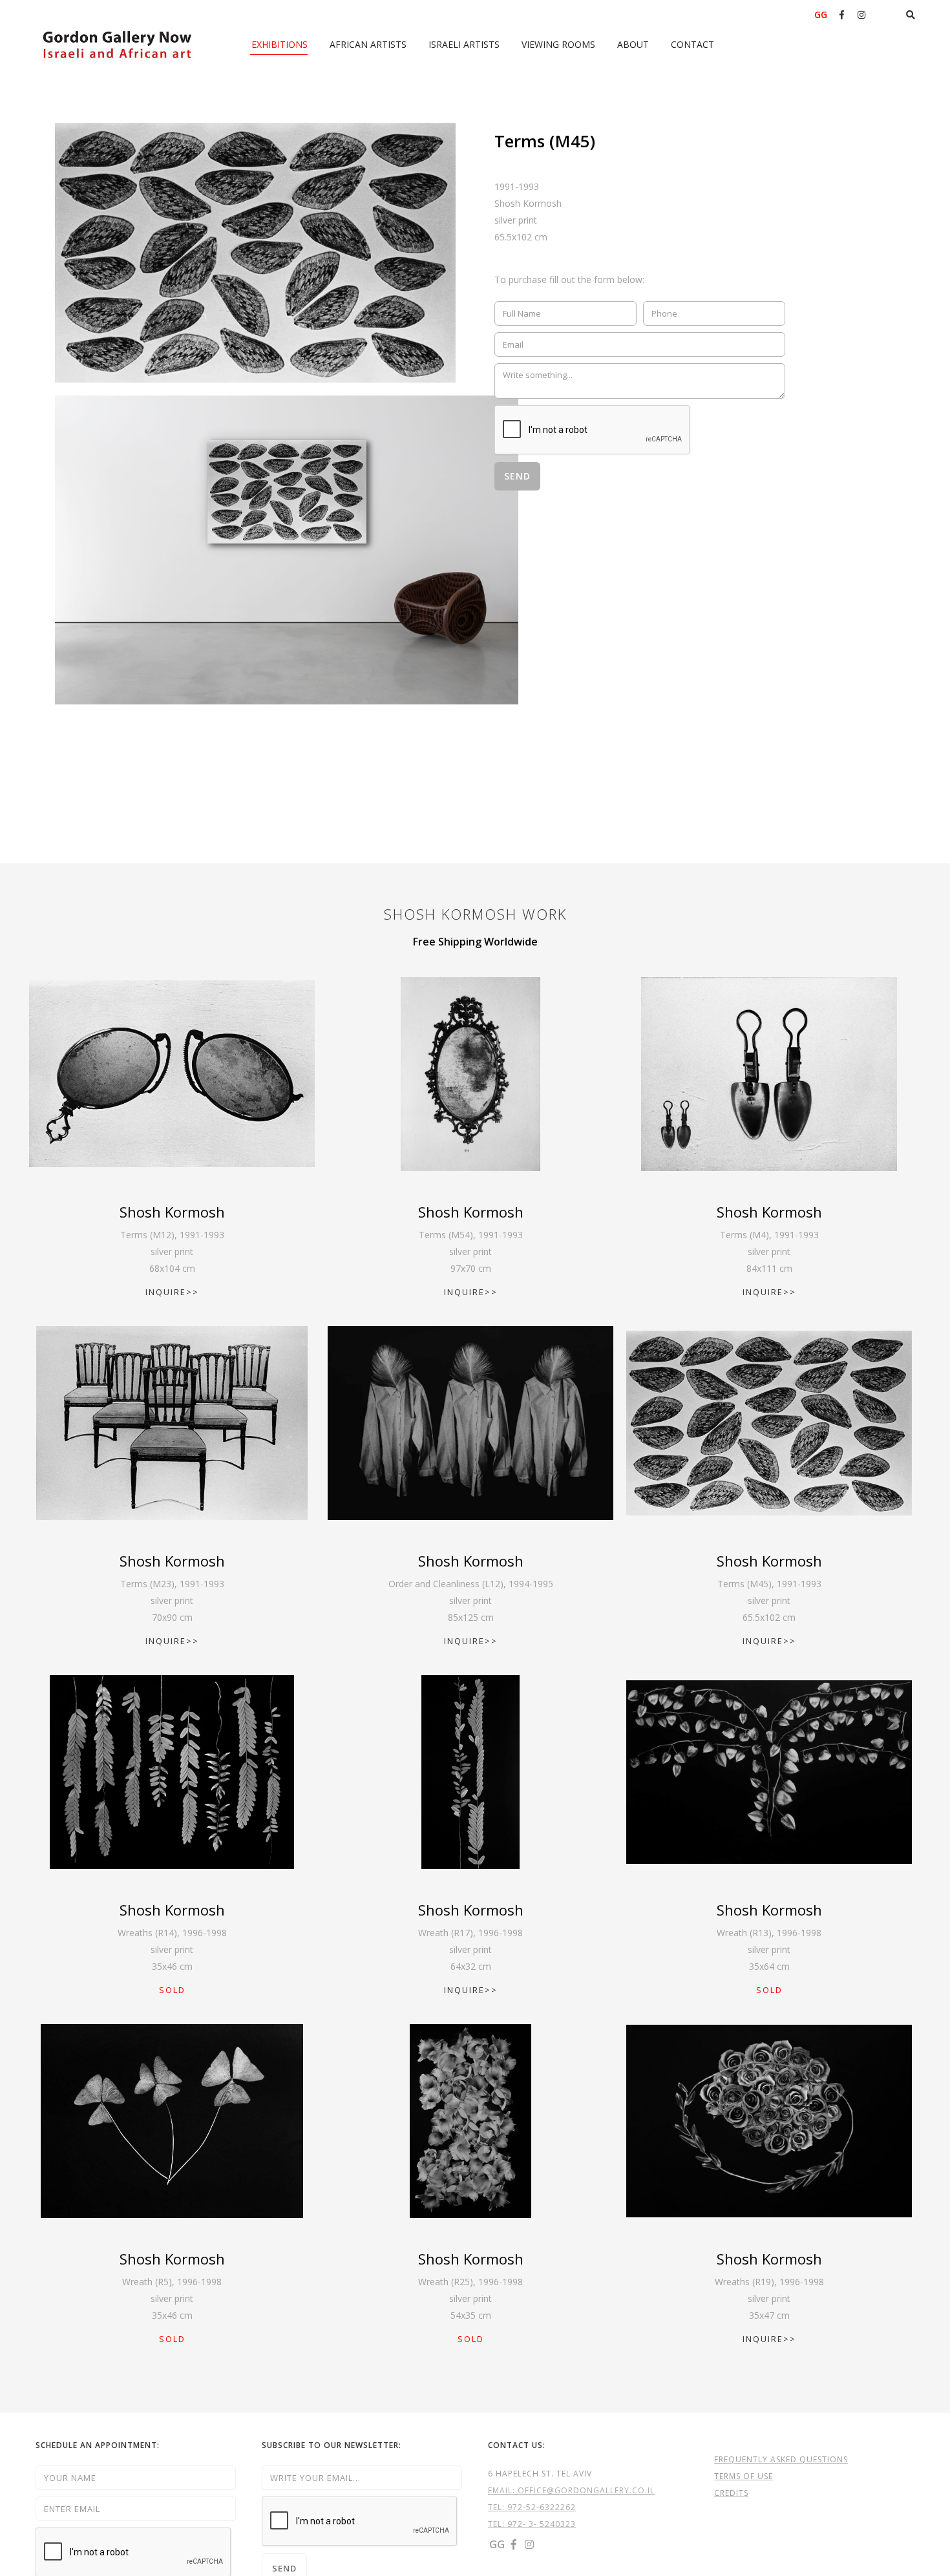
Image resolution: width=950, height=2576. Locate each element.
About (633, 44)
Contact (692, 44)
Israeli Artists (464, 44)
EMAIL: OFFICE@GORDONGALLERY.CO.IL (571, 2490)
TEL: (498, 2507)
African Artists (368, 44)
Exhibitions (280, 44)
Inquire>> (172, 1292)
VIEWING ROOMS (558, 44)
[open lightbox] (255, 253)
